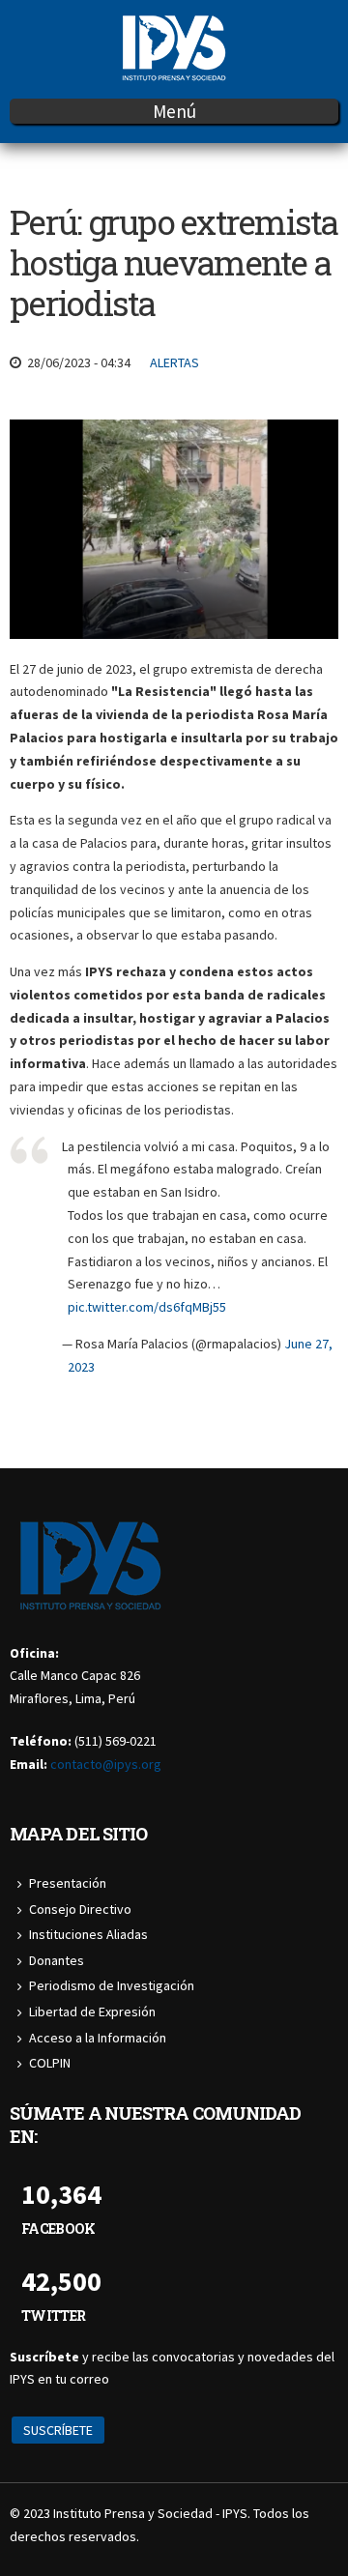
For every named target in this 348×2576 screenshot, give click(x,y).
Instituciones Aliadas (88, 1934)
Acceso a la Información (98, 2038)
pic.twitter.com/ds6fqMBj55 (147, 1307)
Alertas (174, 362)
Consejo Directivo (80, 1909)
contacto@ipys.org (106, 1764)
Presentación (68, 1883)
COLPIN (50, 2063)
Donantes (57, 1960)
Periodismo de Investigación (112, 1985)
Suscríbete (58, 2430)
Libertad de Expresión (92, 2012)
